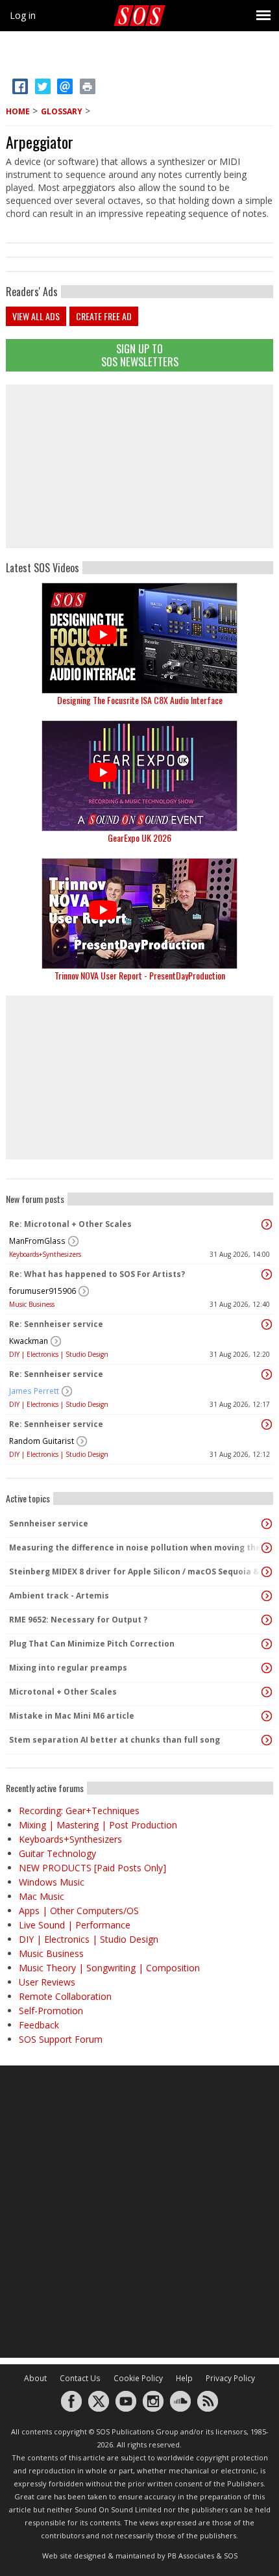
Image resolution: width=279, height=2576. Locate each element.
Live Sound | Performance (75, 1925)
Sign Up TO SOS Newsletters (140, 355)
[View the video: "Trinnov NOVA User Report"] (139, 914)
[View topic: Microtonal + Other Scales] (267, 1692)
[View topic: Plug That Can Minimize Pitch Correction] (267, 1644)
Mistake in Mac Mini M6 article (72, 1716)
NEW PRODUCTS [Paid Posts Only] (92, 1868)
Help (184, 2378)
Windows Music (52, 1882)
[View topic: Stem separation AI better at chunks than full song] (267, 1740)
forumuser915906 (42, 1291)
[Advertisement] (139, 466)
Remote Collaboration (65, 1996)
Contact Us (80, 2378)
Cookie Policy (138, 2378)
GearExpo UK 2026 (139, 838)
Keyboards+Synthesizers (45, 1254)
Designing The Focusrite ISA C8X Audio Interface (140, 700)
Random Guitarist (42, 1441)
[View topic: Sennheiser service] (267, 1524)
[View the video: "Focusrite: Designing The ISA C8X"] (139, 638)
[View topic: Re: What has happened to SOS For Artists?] (267, 1274)
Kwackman (29, 1341)
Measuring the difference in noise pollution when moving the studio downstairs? (136, 1547)
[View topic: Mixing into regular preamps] (267, 1668)
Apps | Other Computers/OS (79, 1911)
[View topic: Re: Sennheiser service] (267, 1324)
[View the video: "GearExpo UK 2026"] (139, 776)
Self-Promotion (51, 2011)
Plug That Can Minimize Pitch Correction (92, 1644)
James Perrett (34, 1391)
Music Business (32, 1304)
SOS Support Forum (61, 2039)
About (35, 2378)
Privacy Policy (230, 2378)
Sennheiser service (49, 1523)
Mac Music (42, 1896)
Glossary (62, 111)
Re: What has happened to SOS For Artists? (97, 1274)
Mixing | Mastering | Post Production (98, 1825)
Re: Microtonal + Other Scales (70, 1224)
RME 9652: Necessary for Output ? (78, 1620)
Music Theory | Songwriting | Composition (109, 1968)
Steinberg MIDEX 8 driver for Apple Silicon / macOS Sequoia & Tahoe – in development (136, 1572)
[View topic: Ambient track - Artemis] (267, 1596)
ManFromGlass (37, 1241)
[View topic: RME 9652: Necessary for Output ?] (267, 1620)
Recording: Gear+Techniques (79, 1811)
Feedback (39, 2025)
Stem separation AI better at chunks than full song (115, 1740)
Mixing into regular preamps (68, 1668)
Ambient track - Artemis (59, 1596)
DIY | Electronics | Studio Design (59, 1354)
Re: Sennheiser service (56, 1324)
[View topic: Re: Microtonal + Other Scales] (267, 1224)
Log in (23, 15)
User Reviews (47, 1982)
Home (18, 111)
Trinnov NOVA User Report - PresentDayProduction (140, 975)
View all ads (36, 316)
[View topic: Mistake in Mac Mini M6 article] (267, 1716)
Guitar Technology (57, 1853)
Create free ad (104, 316)
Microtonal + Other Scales (63, 1692)
